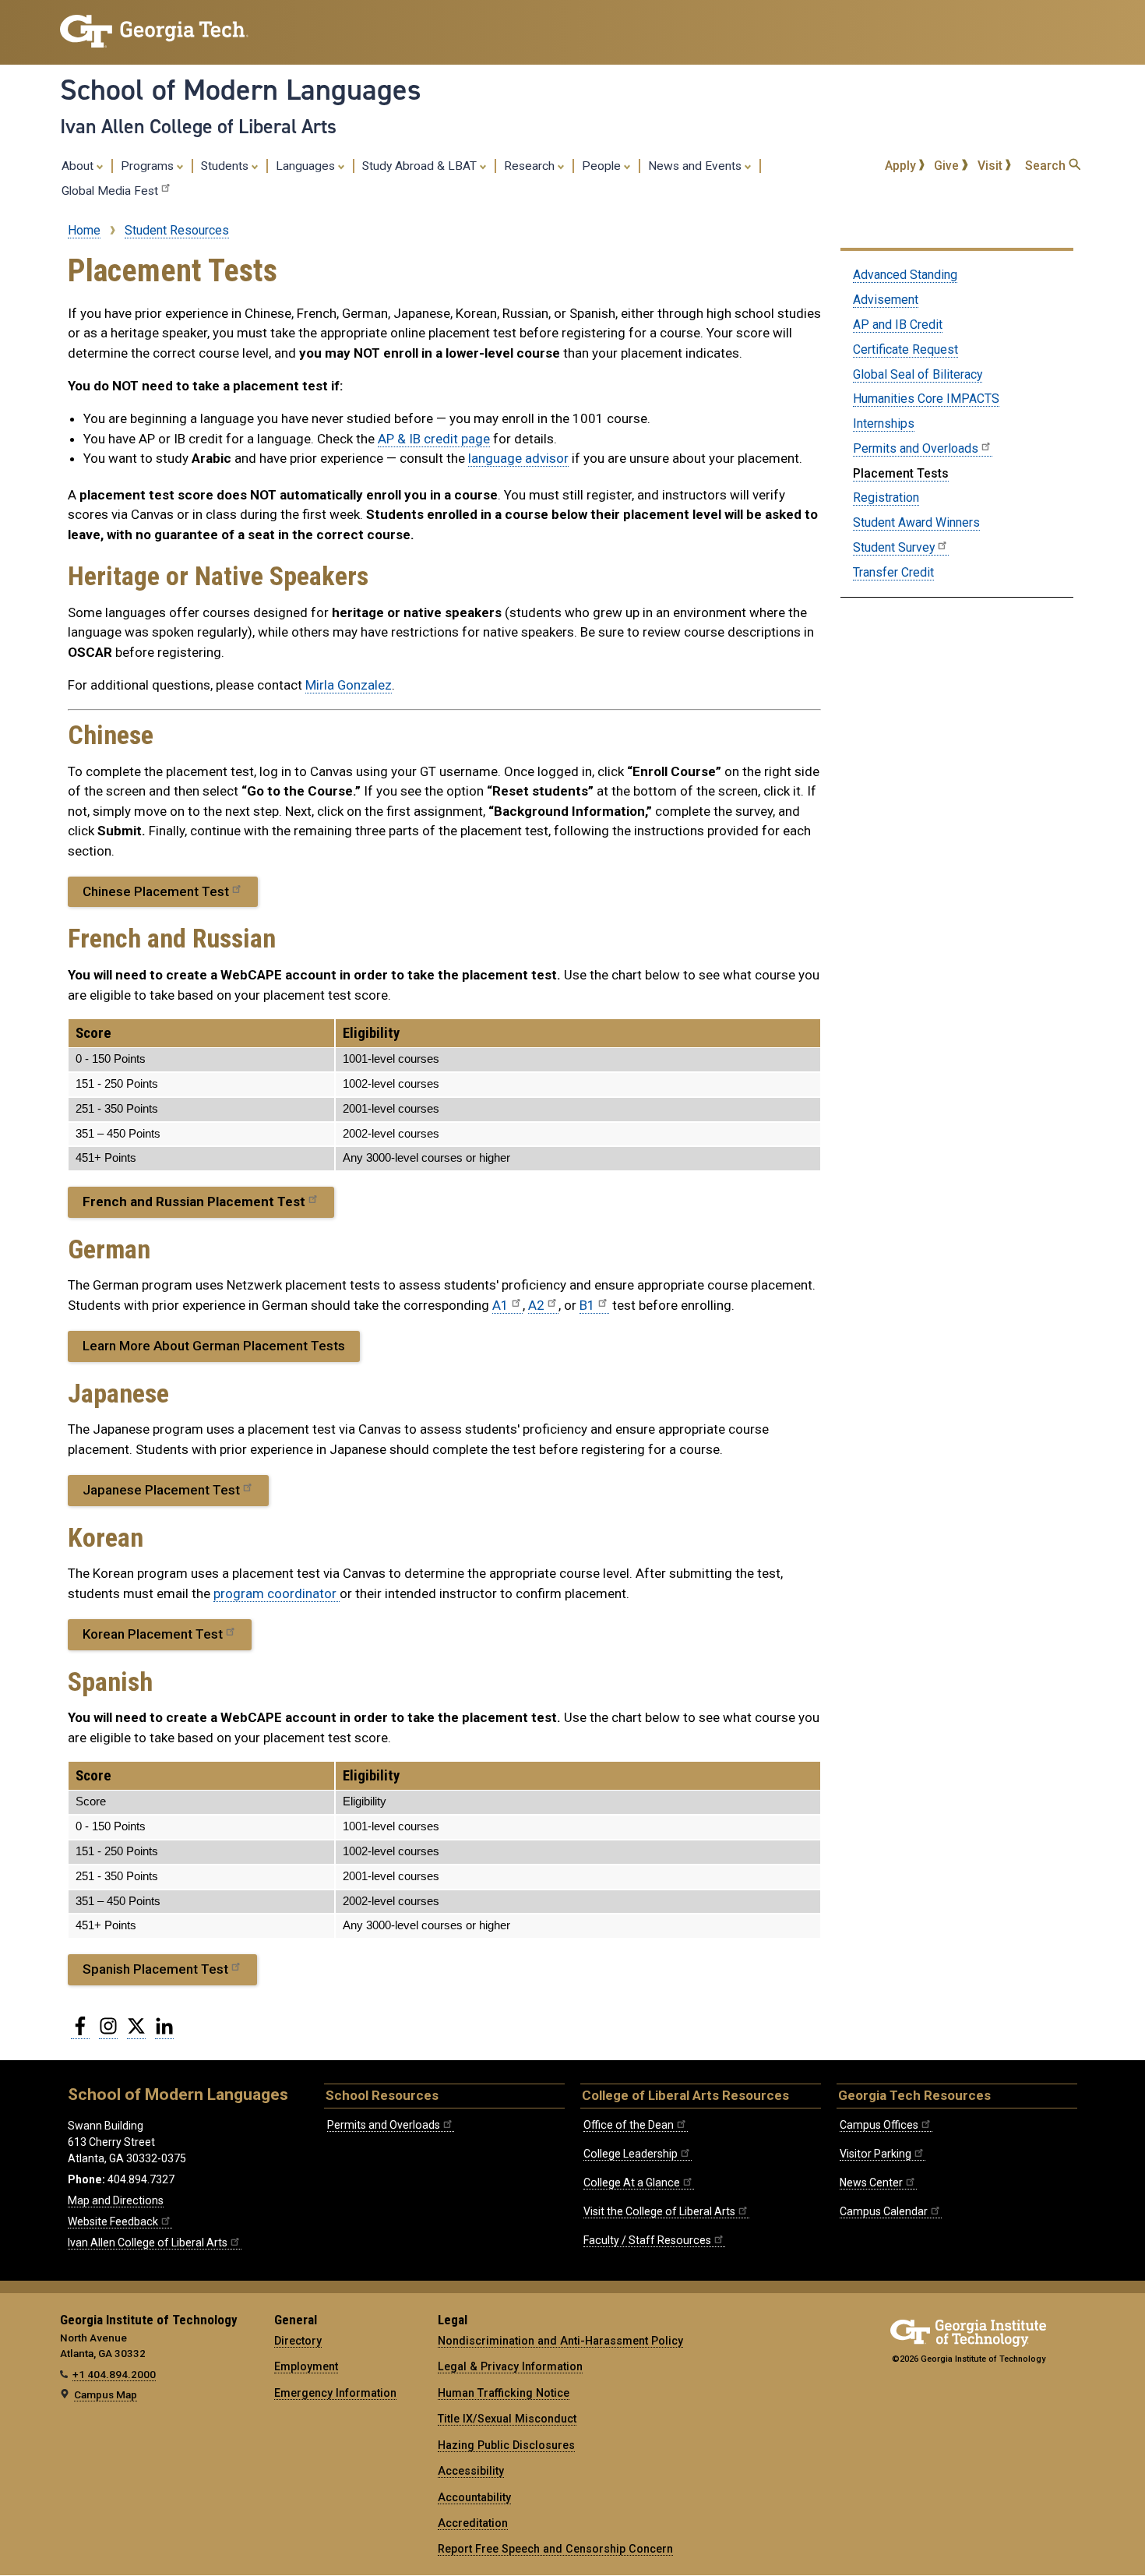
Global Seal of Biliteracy (918, 374)
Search (1047, 166)
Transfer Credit (893, 572)
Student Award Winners (916, 522)
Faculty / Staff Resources (647, 2240)
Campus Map (106, 2394)
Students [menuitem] (226, 166)
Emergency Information (335, 2393)
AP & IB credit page (434, 439)
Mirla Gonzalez (349, 685)
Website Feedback (113, 2221)
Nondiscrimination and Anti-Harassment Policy (560, 2341)
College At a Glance (632, 2183)
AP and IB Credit (898, 325)
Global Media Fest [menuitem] (110, 191)
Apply (902, 166)
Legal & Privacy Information (510, 2366)
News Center (871, 2183)
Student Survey (894, 547)
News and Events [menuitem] (696, 166)
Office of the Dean (629, 2125)
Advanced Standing (905, 275)
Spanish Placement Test (155, 1969)
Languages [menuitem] (307, 166)
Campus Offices (879, 2125)
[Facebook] (80, 2032)
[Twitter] (136, 2032)
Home (84, 230)
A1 (500, 1305)
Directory (298, 2341)
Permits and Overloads (916, 448)
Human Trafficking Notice (504, 2393)
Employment (306, 2366)
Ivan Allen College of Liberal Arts (198, 126)
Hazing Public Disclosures (506, 2445)
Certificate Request (905, 349)
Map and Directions (116, 2200)
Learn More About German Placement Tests (214, 1346)
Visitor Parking (875, 2154)
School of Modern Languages (241, 90)
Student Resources (177, 230)
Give (948, 166)
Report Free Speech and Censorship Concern (555, 2549)
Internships (884, 423)
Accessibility (471, 2471)
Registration (886, 498)
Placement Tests (901, 473)
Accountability (474, 2497)
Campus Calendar (884, 2211)
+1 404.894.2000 (114, 2374)
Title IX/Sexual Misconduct (507, 2419)
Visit (992, 166)
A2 (536, 1305)
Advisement (886, 300)
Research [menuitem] (531, 166)
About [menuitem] (79, 166)
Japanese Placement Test (161, 1490)
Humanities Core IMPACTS (926, 399)
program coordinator (277, 1593)
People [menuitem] (603, 166)
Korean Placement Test (153, 1634)
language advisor (518, 458)
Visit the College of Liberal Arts (659, 2211)
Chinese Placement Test (156, 891)
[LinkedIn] (164, 2032)
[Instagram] (108, 2032)
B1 (587, 1305)
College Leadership (631, 2154)
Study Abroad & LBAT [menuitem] (421, 166)
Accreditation (473, 2523)
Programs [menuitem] (149, 166)
